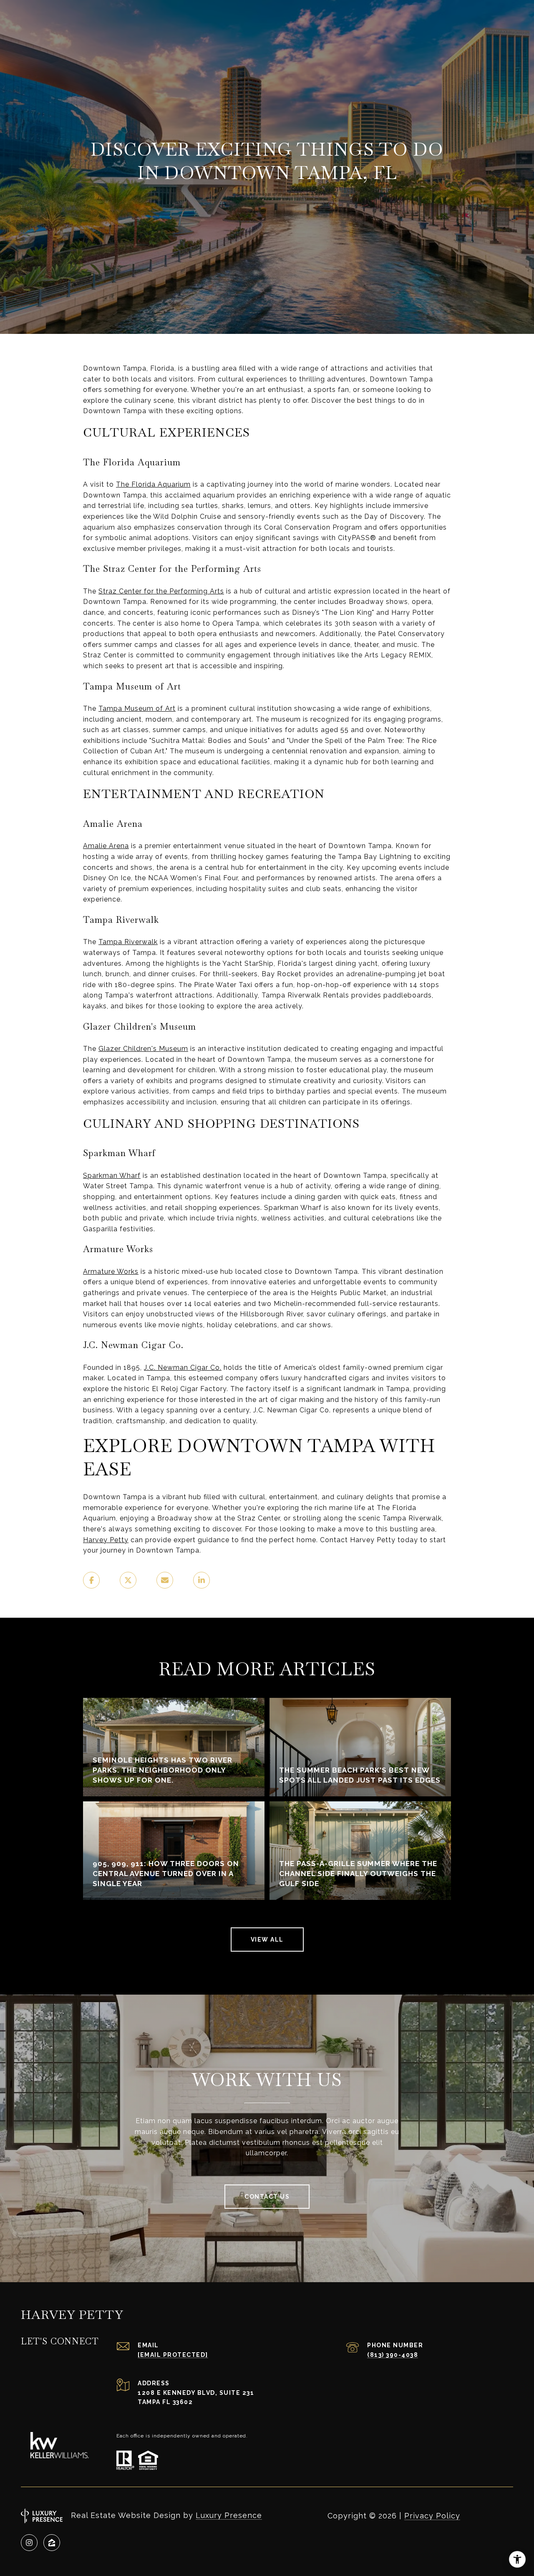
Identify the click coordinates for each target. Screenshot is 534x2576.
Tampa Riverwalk (128, 942)
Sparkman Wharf (112, 1176)
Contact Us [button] (267, 2197)
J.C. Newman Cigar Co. (183, 1368)
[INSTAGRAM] (29, 2543)
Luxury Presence (229, 2515)
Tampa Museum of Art (137, 708)
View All (267, 1940)
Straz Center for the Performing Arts (161, 591)
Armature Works (111, 1272)
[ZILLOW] (52, 2543)
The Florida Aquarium (153, 484)
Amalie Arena (106, 846)
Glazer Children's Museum (143, 1049)
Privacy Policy (432, 2516)
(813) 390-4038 (393, 2355)
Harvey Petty (106, 1540)
